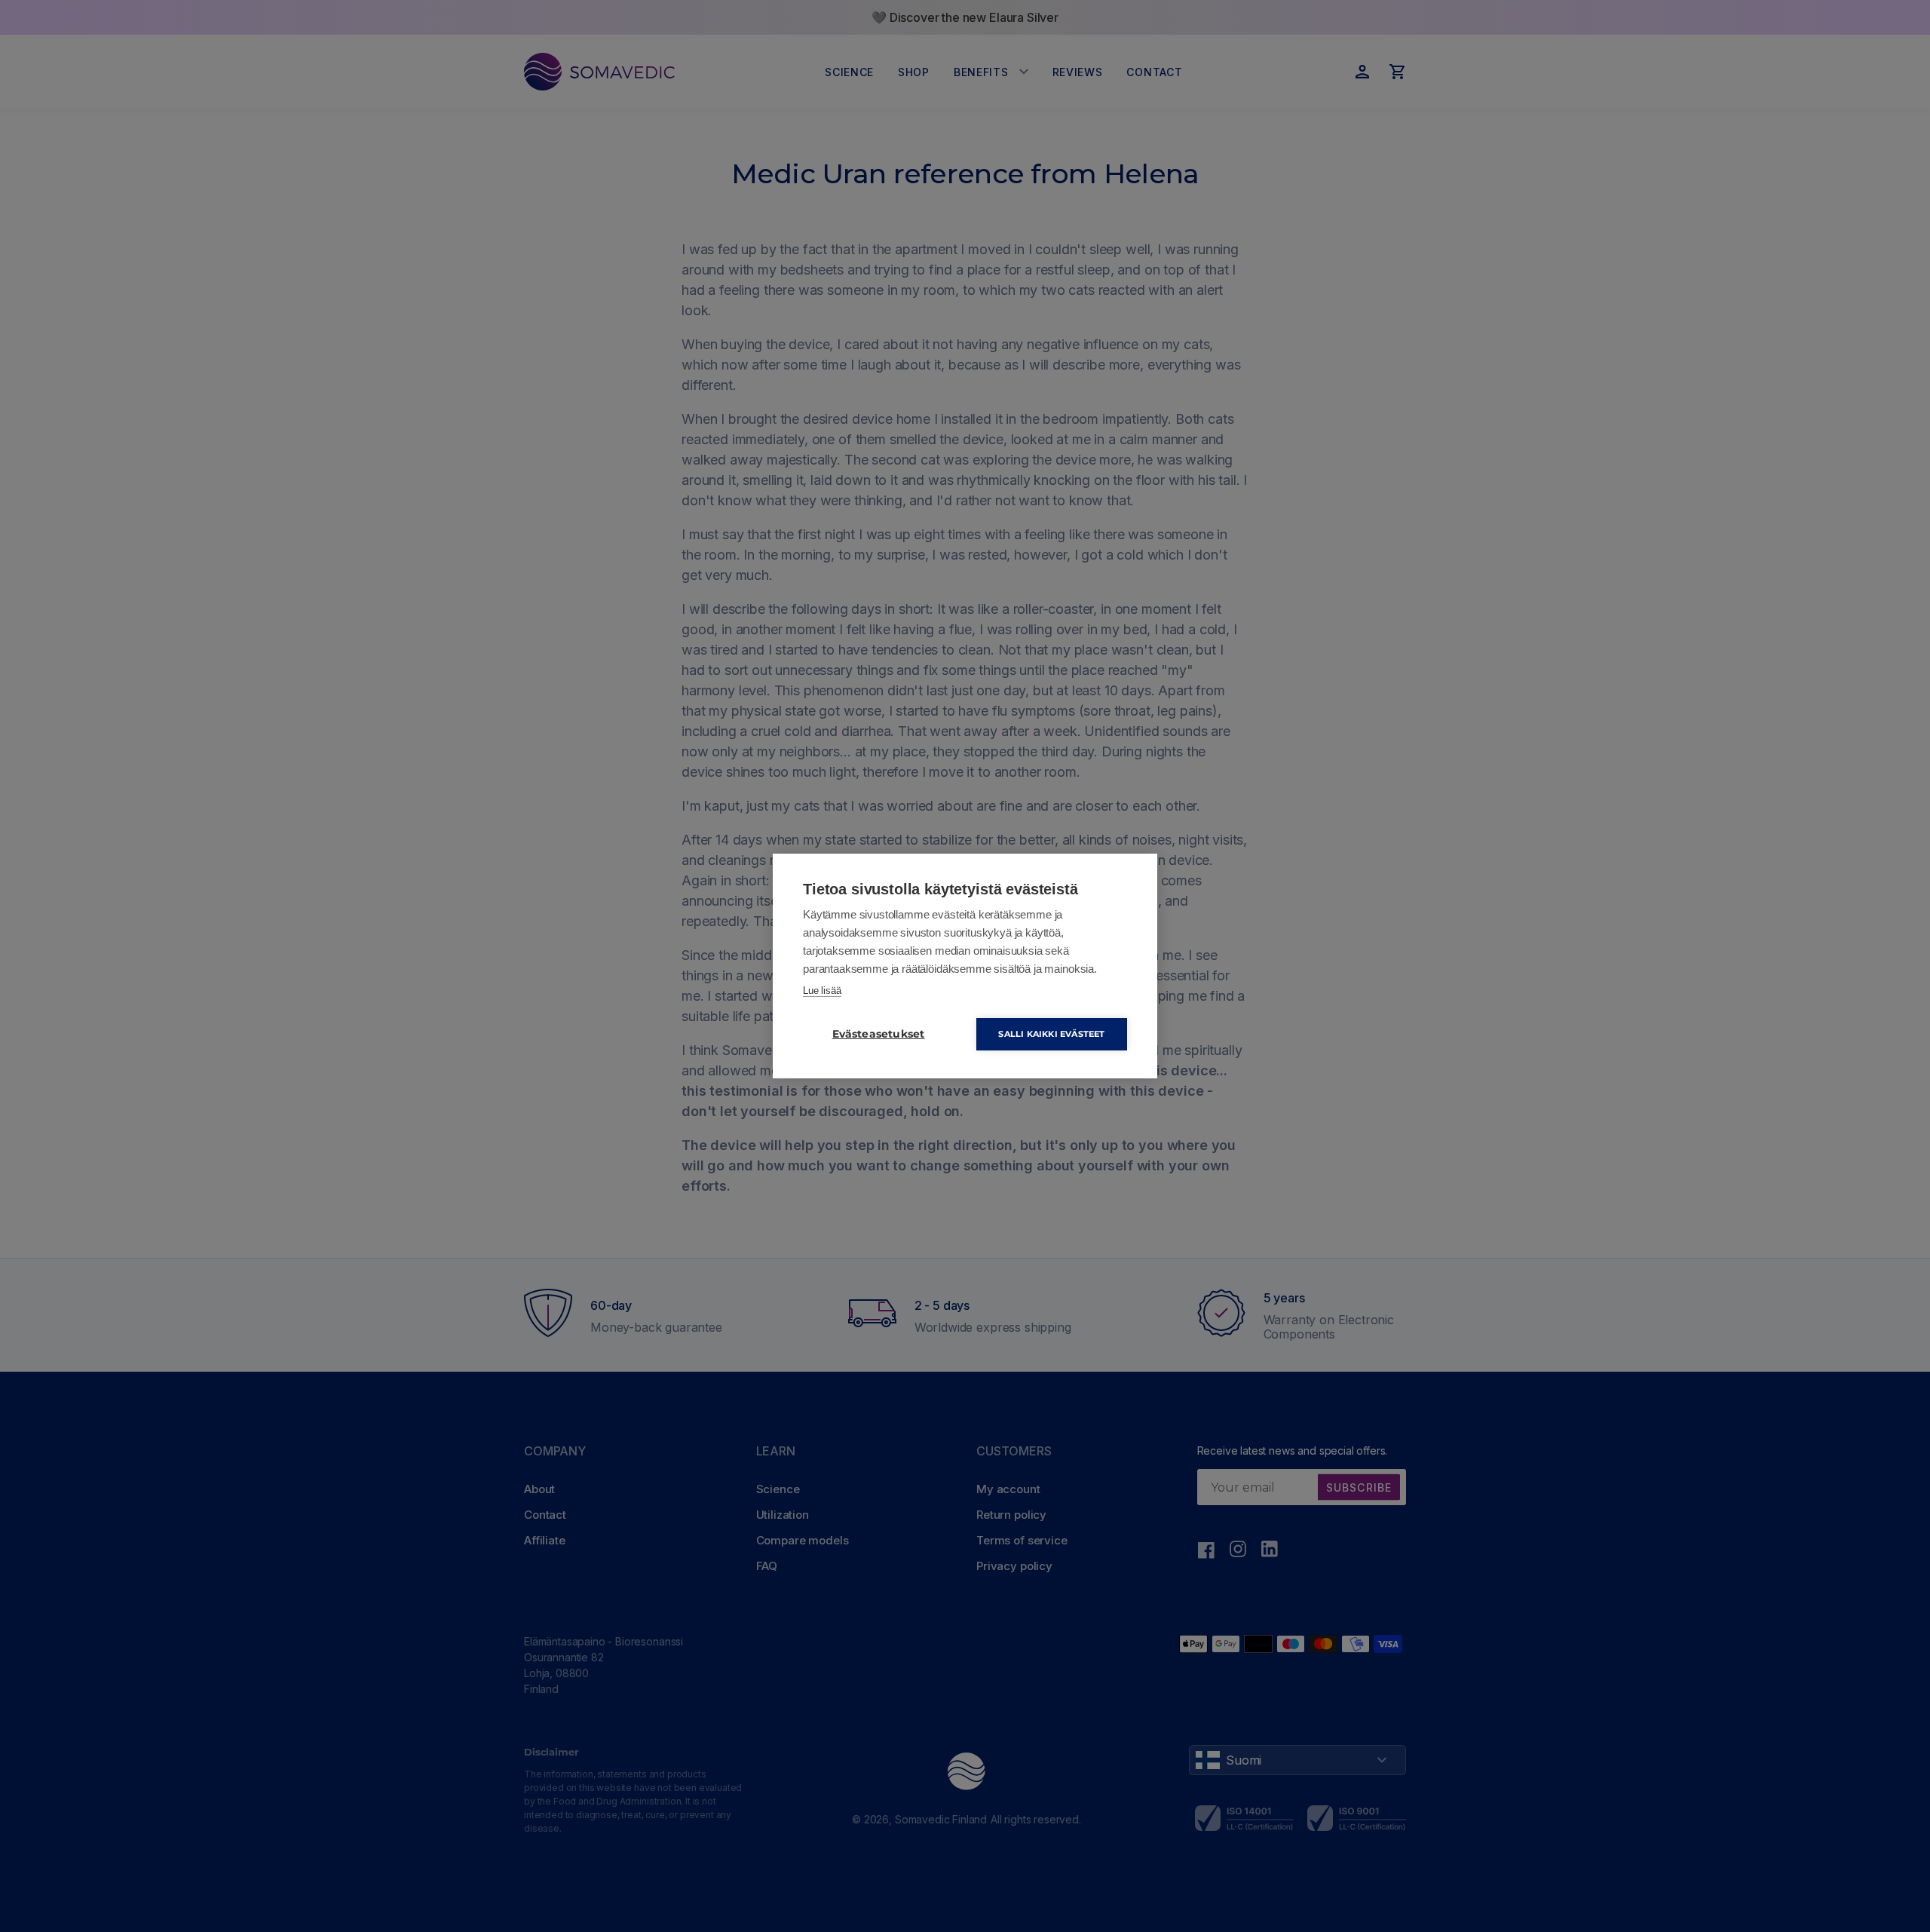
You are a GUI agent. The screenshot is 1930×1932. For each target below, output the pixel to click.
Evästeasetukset (879, 1034)
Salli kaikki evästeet (1051, 1034)
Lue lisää (822, 991)
